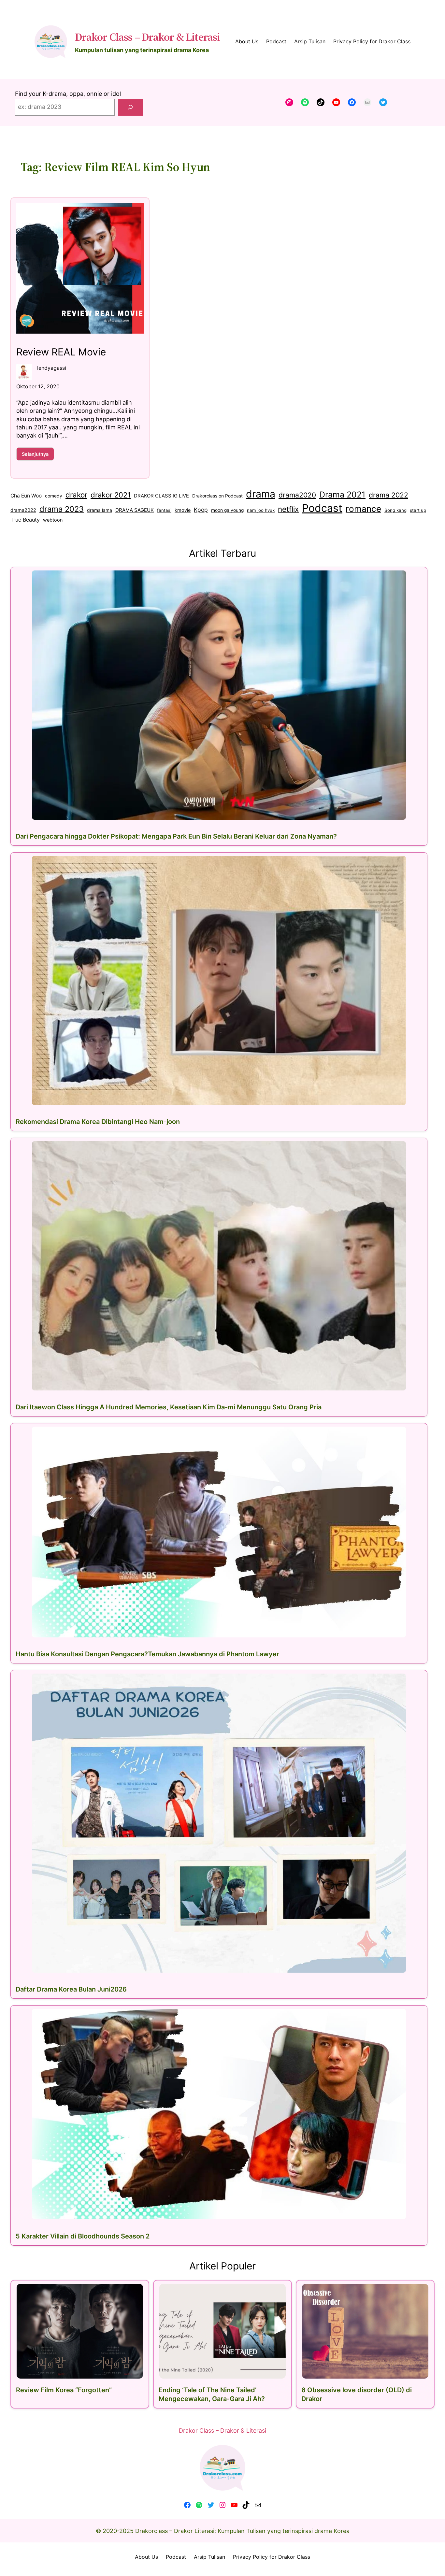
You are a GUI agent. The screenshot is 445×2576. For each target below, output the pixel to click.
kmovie (183, 510)
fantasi (164, 510)
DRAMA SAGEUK (135, 510)
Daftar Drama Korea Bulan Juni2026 (71, 1989)
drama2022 (23, 510)
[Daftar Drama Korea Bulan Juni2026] (219, 1823)
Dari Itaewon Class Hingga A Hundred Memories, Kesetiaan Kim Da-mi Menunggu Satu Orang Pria (169, 1407)
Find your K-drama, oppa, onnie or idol (68, 94)
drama (261, 494)
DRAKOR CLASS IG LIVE (161, 496)
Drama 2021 (342, 495)
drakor (76, 495)
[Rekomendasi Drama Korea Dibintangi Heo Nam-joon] (219, 980)
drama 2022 (388, 495)
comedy (54, 496)
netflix (288, 509)
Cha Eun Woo (26, 496)
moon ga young (227, 510)
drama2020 (297, 495)
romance (363, 509)
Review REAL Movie (61, 352)
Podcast (322, 508)
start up (418, 510)
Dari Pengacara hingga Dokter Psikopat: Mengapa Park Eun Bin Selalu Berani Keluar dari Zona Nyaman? (176, 836)
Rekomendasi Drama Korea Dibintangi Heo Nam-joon (98, 1122)
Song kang (395, 510)
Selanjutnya (38, 456)
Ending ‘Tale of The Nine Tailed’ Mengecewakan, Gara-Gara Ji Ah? (212, 2394)
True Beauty (25, 520)
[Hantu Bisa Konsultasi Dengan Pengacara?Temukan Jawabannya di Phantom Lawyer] (219, 1532)
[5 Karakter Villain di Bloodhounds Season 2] (219, 2114)
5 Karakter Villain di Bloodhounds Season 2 (83, 2236)
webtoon (53, 520)
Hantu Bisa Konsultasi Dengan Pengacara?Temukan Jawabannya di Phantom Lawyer (147, 1654)
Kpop (201, 510)
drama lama (100, 510)
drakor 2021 (111, 495)
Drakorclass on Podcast (217, 496)
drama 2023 (62, 509)
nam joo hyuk (261, 510)
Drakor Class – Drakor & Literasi (147, 37)
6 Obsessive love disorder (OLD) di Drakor (357, 2394)
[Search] (130, 107)
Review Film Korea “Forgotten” (64, 2390)
